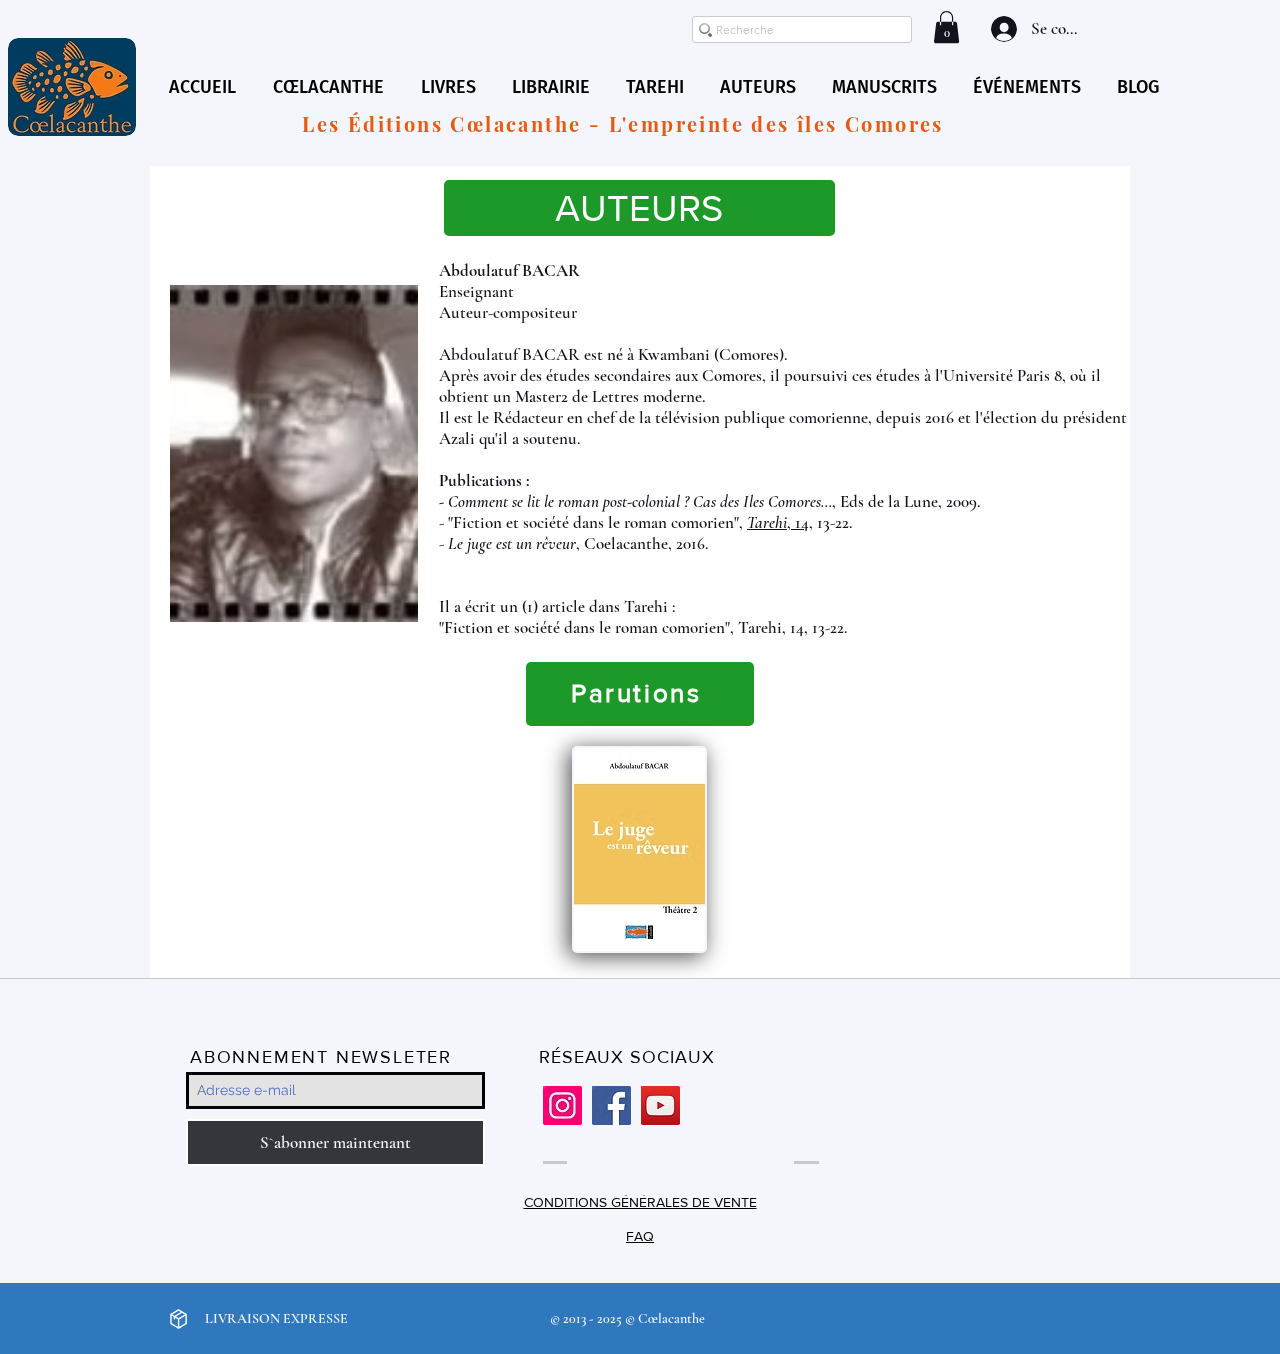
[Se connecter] (1002, 29)
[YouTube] (660, 1105)
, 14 (778, 522)
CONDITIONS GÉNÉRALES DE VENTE (640, 1202)
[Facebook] (611, 1105)
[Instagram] (562, 1105)
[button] (946, 27)
